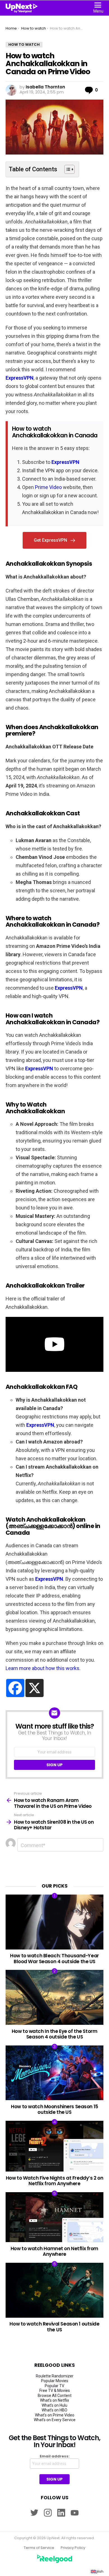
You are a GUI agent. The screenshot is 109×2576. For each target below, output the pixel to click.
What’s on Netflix (54, 2400)
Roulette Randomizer (55, 2376)
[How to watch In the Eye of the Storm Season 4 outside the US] (54, 1997)
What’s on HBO (54, 2410)
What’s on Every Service (55, 2420)
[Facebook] (15, 1688)
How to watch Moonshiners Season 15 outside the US (54, 2109)
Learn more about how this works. (43, 1668)
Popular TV (54, 2386)
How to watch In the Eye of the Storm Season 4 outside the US (55, 2034)
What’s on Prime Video (55, 2415)
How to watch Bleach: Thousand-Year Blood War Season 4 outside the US (54, 1958)
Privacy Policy (73, 2548)
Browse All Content (55, 2396)
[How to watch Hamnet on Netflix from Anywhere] (54, 2217)
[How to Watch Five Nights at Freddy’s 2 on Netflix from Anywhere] (54, 2146)
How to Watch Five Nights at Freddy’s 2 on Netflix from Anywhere (55, 2181)
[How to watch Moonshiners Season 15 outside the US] (54, 2073)
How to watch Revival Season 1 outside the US (54, 2327)
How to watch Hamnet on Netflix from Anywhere (54, 2251)
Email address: (55, 2456)
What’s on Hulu (54, 2405)
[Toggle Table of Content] (67, 169)
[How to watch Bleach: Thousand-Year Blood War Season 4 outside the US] (54, 1922)
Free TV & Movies (55, 2391)
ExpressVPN (20, 378)
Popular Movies (55, 2381)
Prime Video (48, 487)
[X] (35, 1688)
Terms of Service (39, 2548)
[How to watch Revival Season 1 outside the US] (54, 2290)
